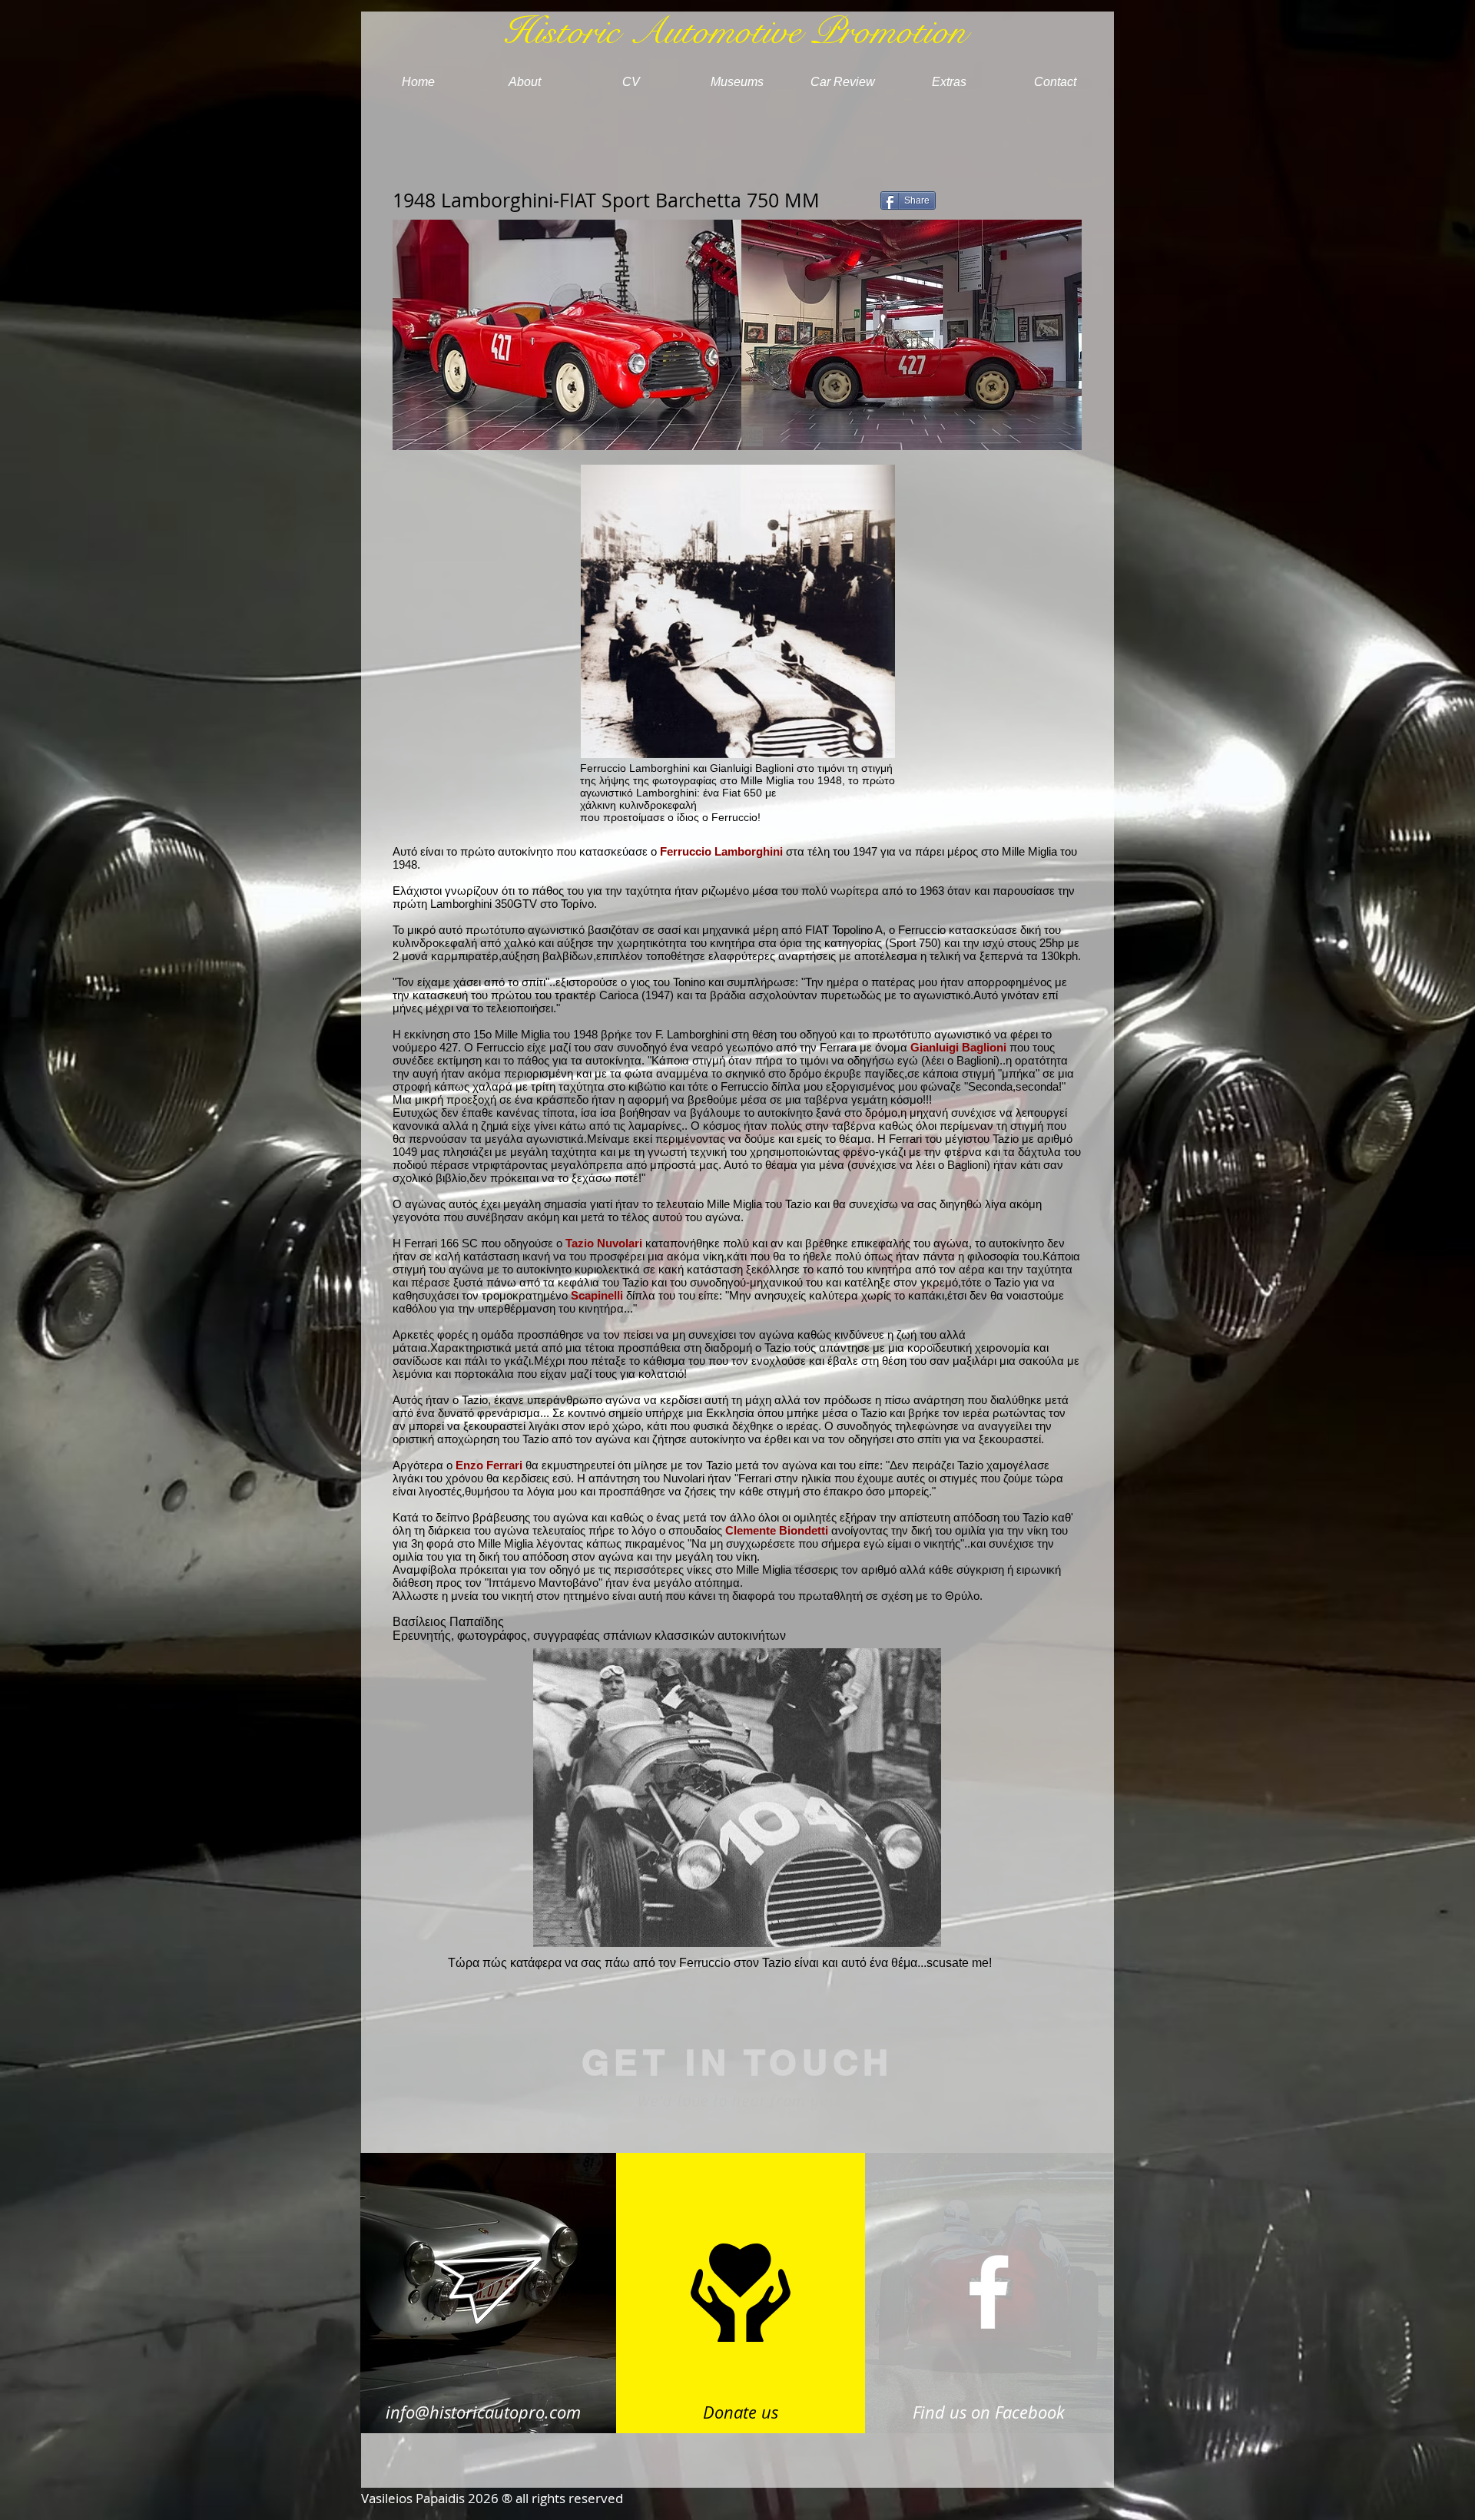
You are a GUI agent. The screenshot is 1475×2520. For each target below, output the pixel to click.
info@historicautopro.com (483, 2412)
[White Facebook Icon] (989, 2292)
